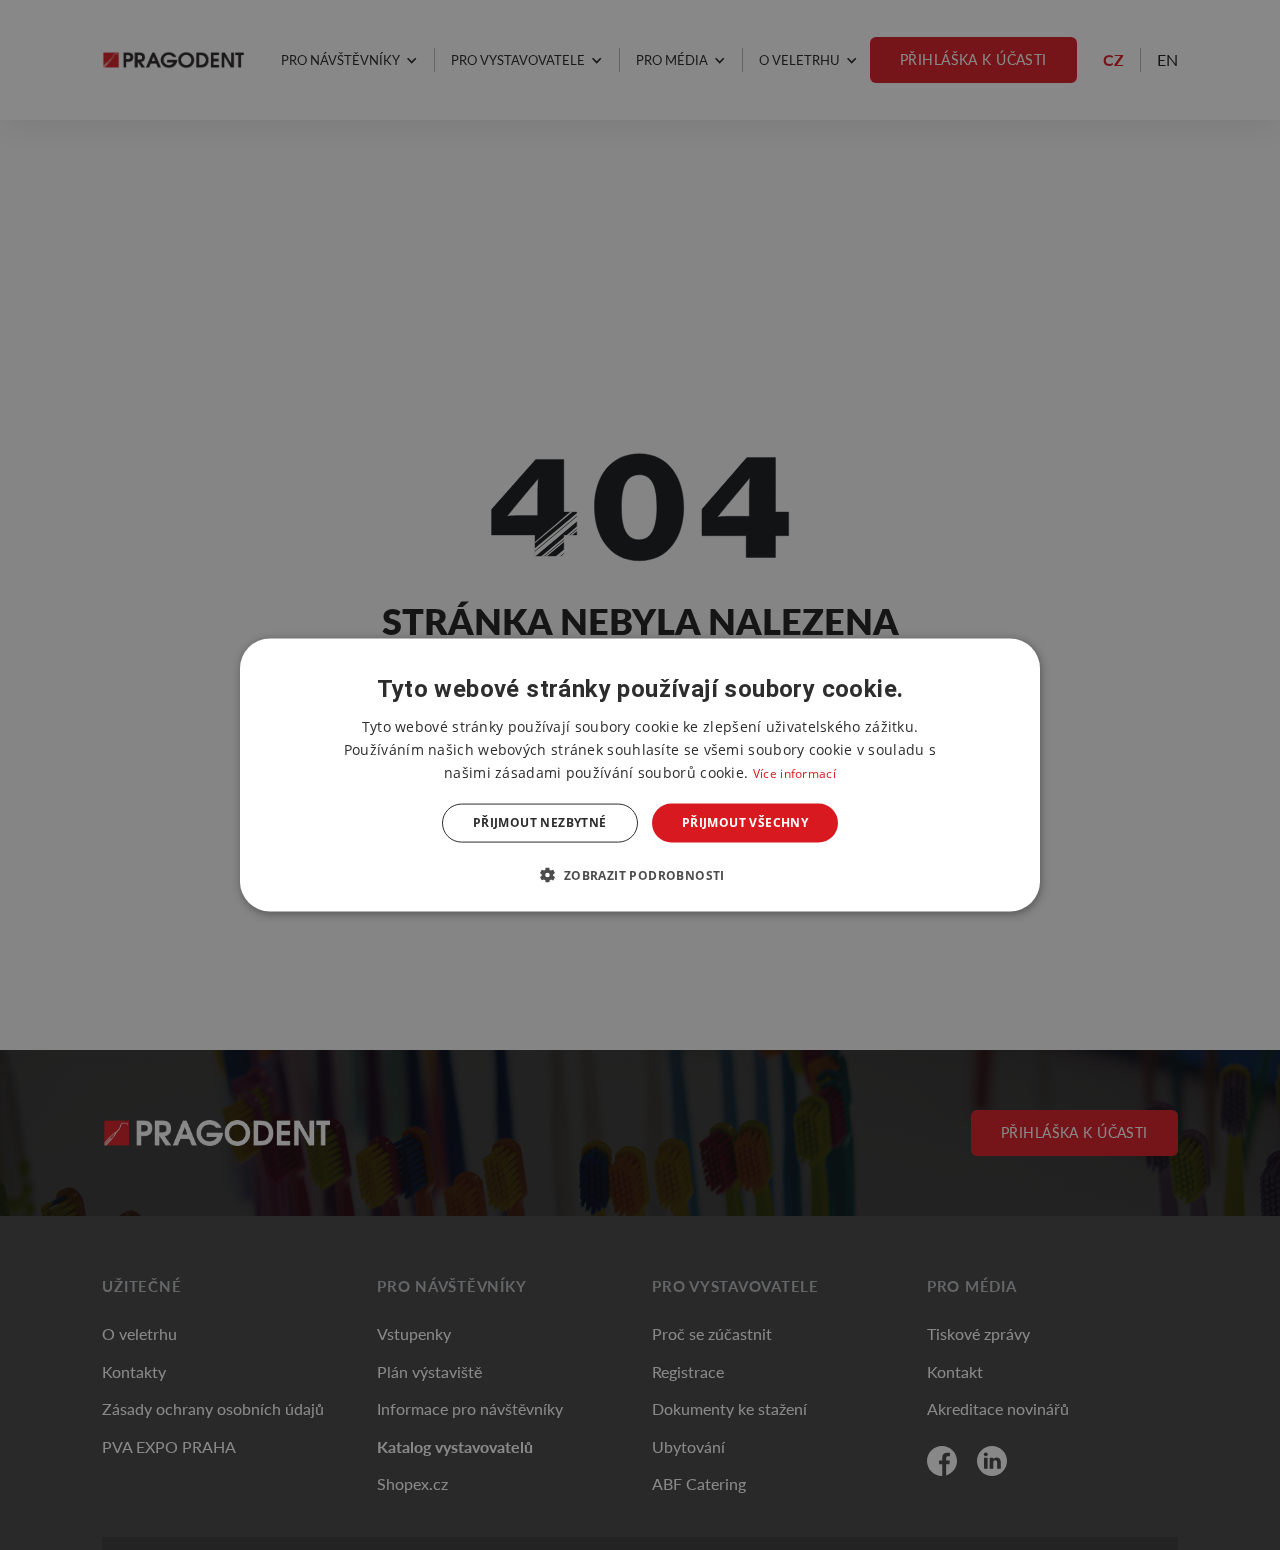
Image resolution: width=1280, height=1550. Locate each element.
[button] (639, 874)
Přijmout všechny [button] (745, 822)
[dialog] (640, 775)
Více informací (794, 773)
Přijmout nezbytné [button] (540, 822)
